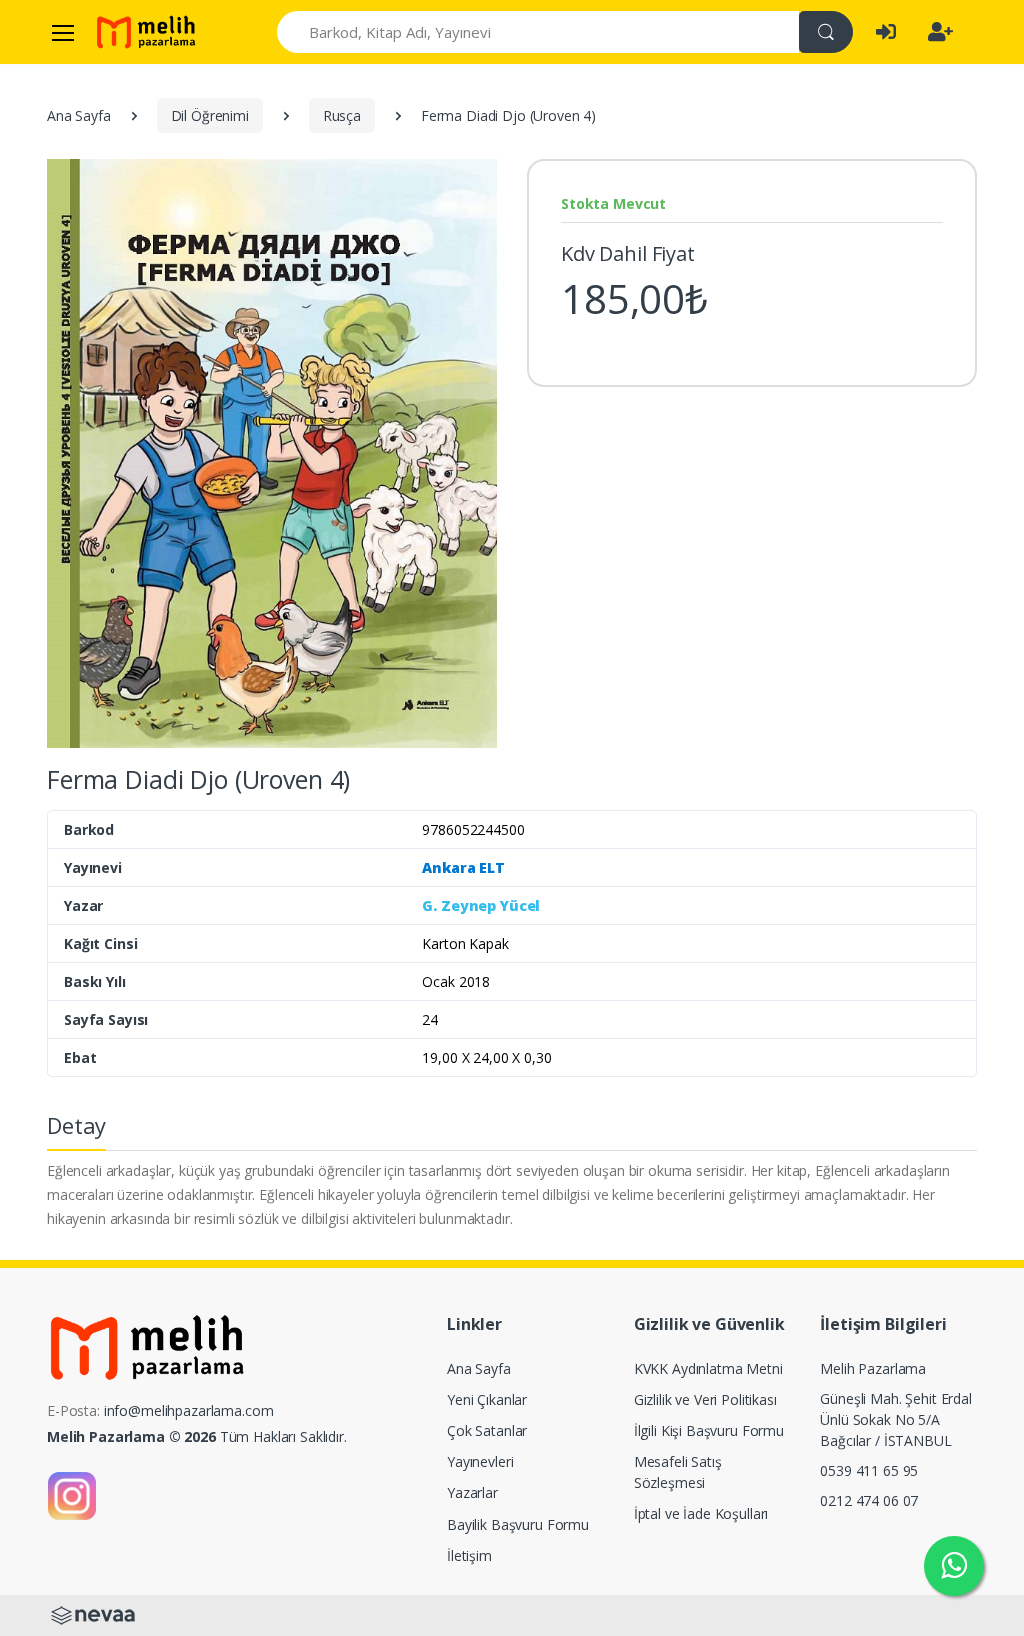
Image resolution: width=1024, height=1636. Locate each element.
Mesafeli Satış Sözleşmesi (678, 1472)
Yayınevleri (480, 1461)
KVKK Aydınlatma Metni (708, 1368)
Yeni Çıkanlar (487, 1399)
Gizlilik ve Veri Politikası (705, 1399)
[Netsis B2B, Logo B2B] (93, 1613)
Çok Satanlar (487, 1430)
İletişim (469, 1555)
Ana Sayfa (79, 115)
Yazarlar (472, 1492)
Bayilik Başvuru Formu (518, 1524)
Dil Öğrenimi (210, 115)
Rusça (342, 115)
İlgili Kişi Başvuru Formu (709, 1430)
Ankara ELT (463, 867)
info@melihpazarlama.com (189, 1410)
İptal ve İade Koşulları (701, 1513)
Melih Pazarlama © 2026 (131, 1436)
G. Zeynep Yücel (481, 905)
